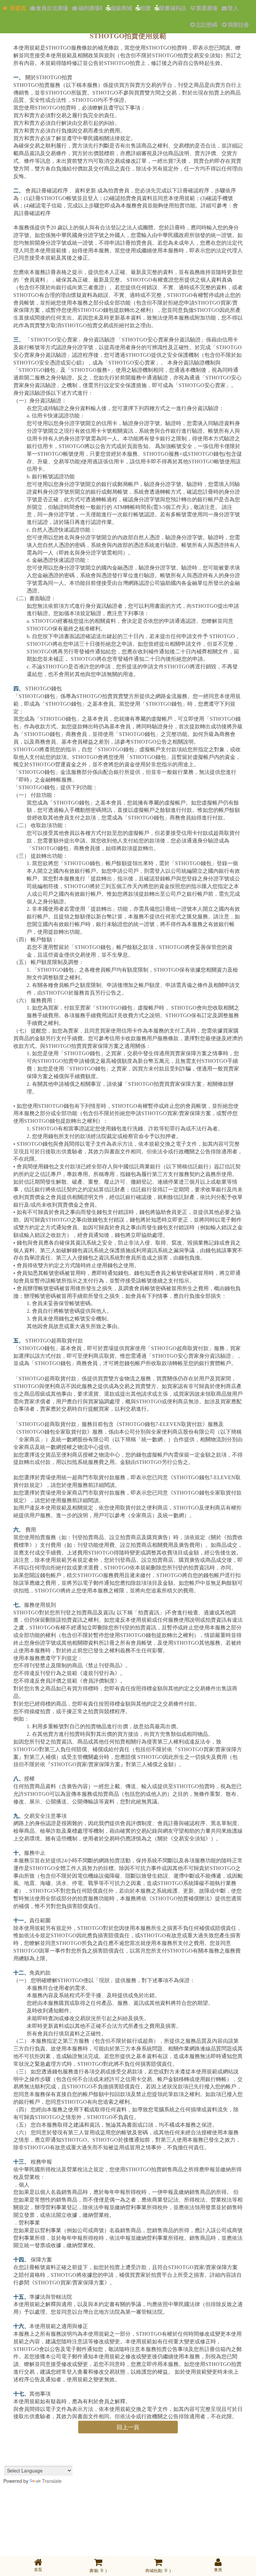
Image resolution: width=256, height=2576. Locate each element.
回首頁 (17, 8)
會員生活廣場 (52, 8)
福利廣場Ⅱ (90, 8)
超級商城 (121, 8)
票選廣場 (207, 8)
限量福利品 (173, 8)
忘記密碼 (207, 25)
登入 (233, 8)
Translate (52, 2481)
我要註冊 (238, 25)
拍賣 (146, 8)
